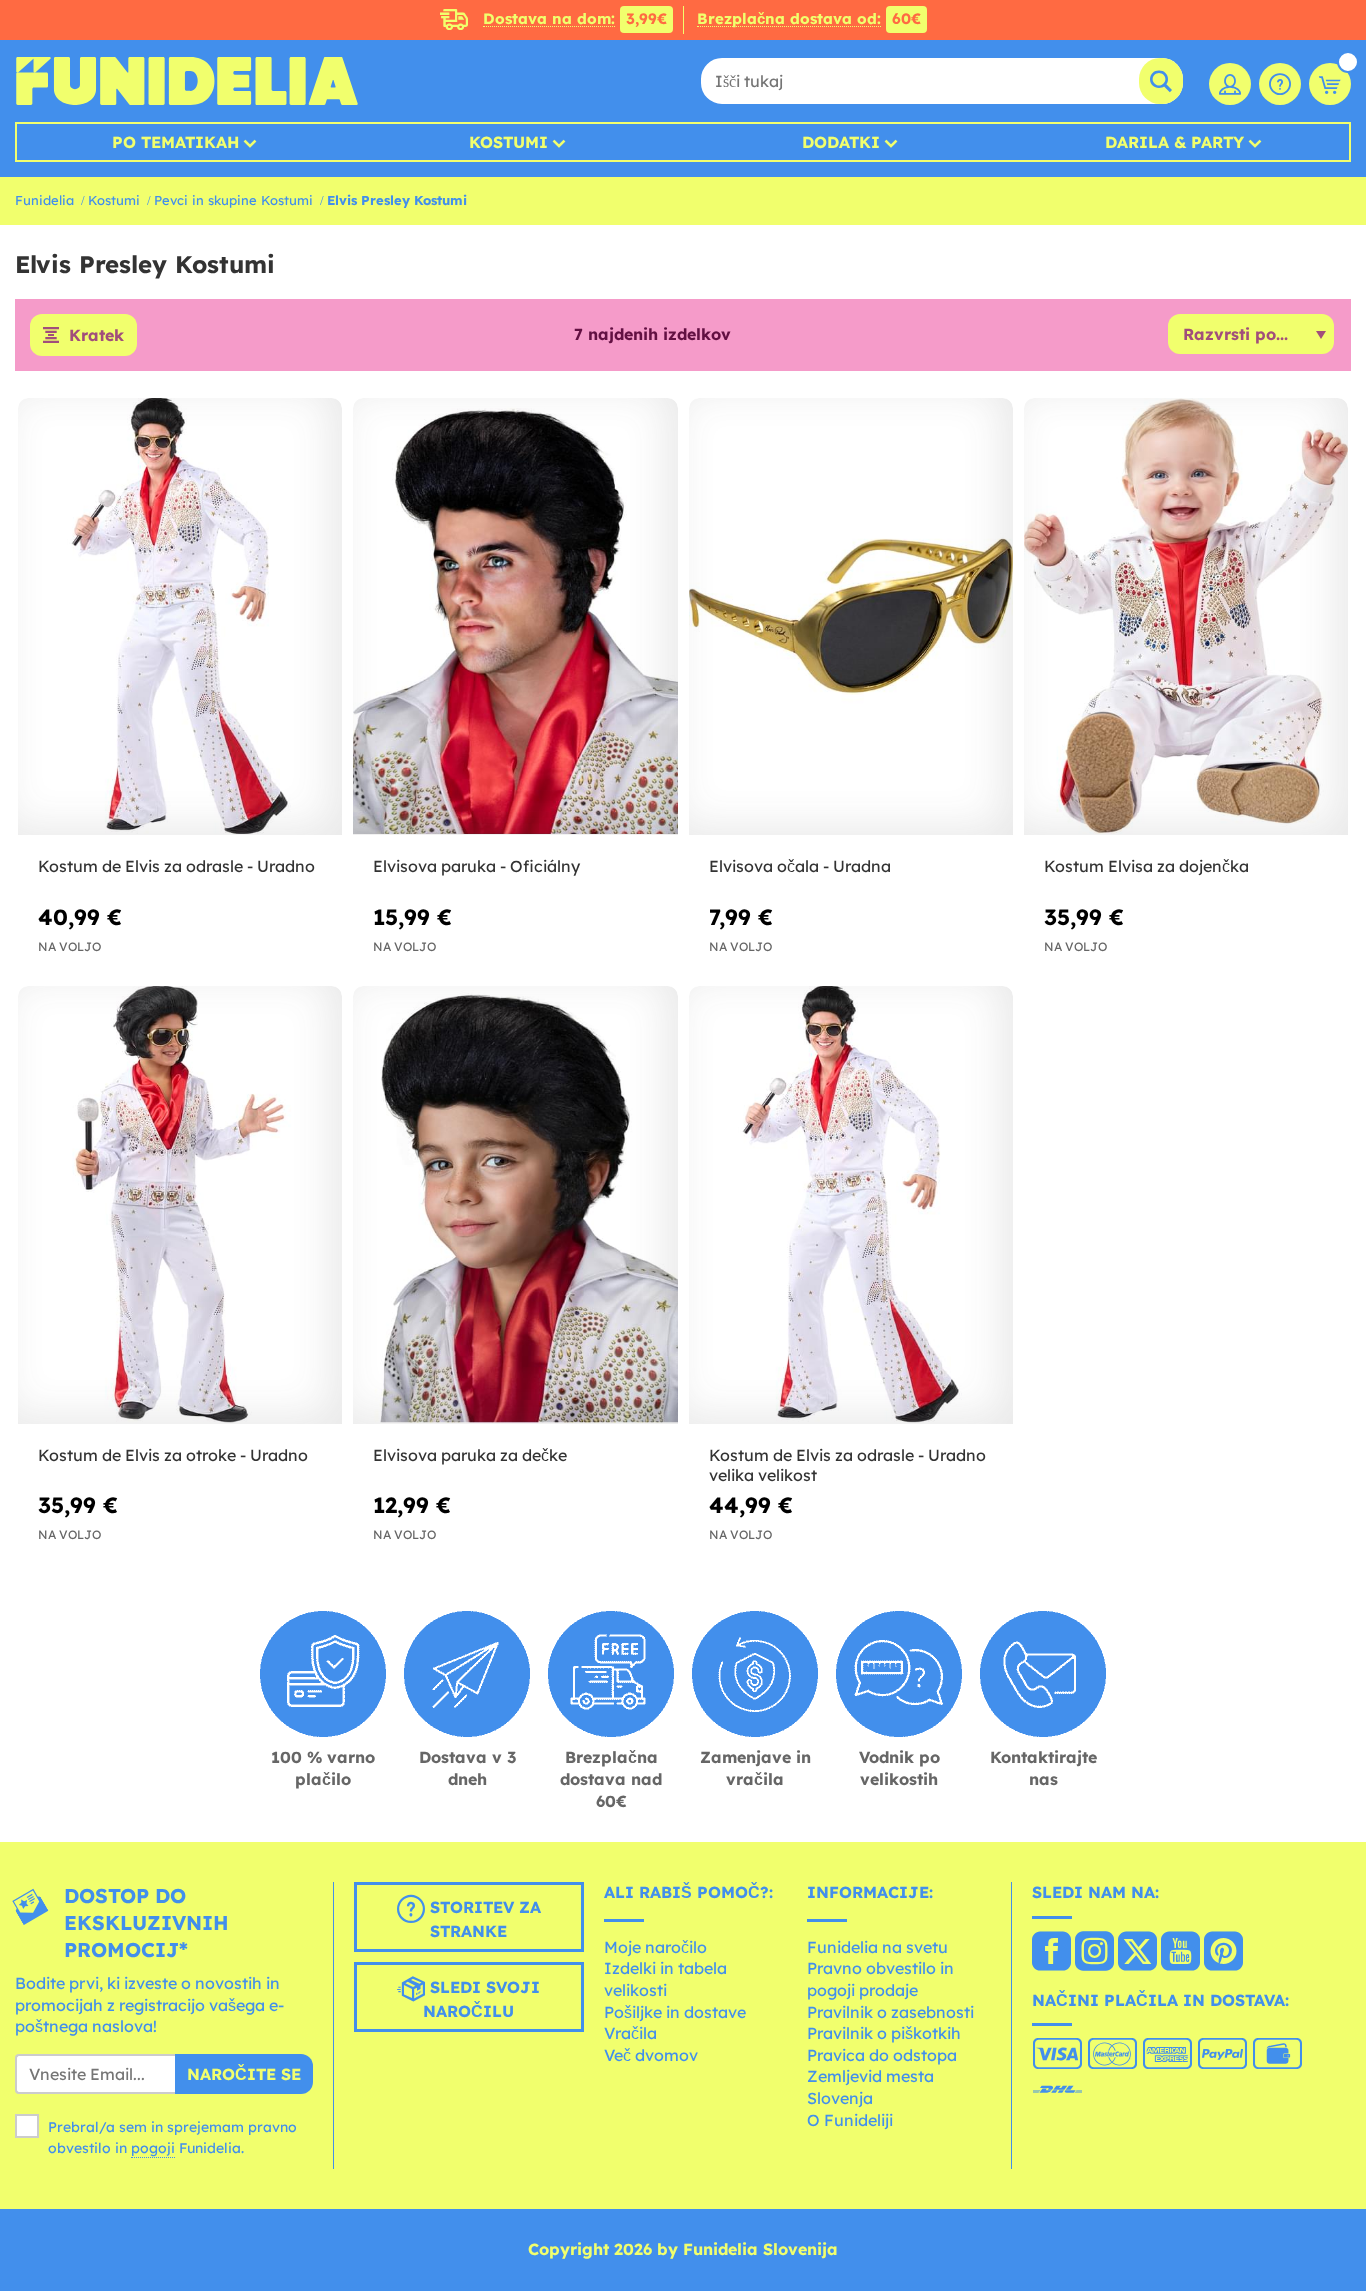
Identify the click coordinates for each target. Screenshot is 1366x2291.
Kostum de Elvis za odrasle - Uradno (176, 866)
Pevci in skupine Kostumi (233, 200)
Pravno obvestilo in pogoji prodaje (880, 1979)
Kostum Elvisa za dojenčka (1146, 866)
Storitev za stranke (483, 1919)
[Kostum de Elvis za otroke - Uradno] (180, 1205)
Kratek (96, 335)
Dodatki (841, 142)
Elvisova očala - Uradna (800, 866)
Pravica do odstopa (882, 2055)
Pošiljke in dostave (675, 2012)
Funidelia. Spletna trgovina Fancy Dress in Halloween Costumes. (186, 81)
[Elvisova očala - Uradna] (851, 617)
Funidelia (44, 200)
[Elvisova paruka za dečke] (515, 1205)
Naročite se (244, 2074)
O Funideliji (850, 2120)
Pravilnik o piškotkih (884, 2033)
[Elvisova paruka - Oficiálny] (515, 617)
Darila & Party (1174, 142)
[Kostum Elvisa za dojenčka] (1186, 617)
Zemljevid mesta (870, 2076)
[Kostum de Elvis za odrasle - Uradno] (180, 617)
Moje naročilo (655, 1947)
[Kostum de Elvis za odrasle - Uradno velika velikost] (851, 1205)
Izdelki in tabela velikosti (665, 1979)
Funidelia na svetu (877, 1947)
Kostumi (508, 142)
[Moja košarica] (1330, 84)
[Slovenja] (1051, 1953)
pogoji (153, 2148)
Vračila (630, 2033)
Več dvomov (651, 2055)
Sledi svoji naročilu (481, 1999)
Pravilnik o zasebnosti (890, 2012)
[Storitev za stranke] (1280, 84)
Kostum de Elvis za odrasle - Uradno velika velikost (847, 1465)
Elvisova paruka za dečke (470, 1455)
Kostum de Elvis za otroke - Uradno (173, 1455)
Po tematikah (175, 142)
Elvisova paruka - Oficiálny (476, 866)
